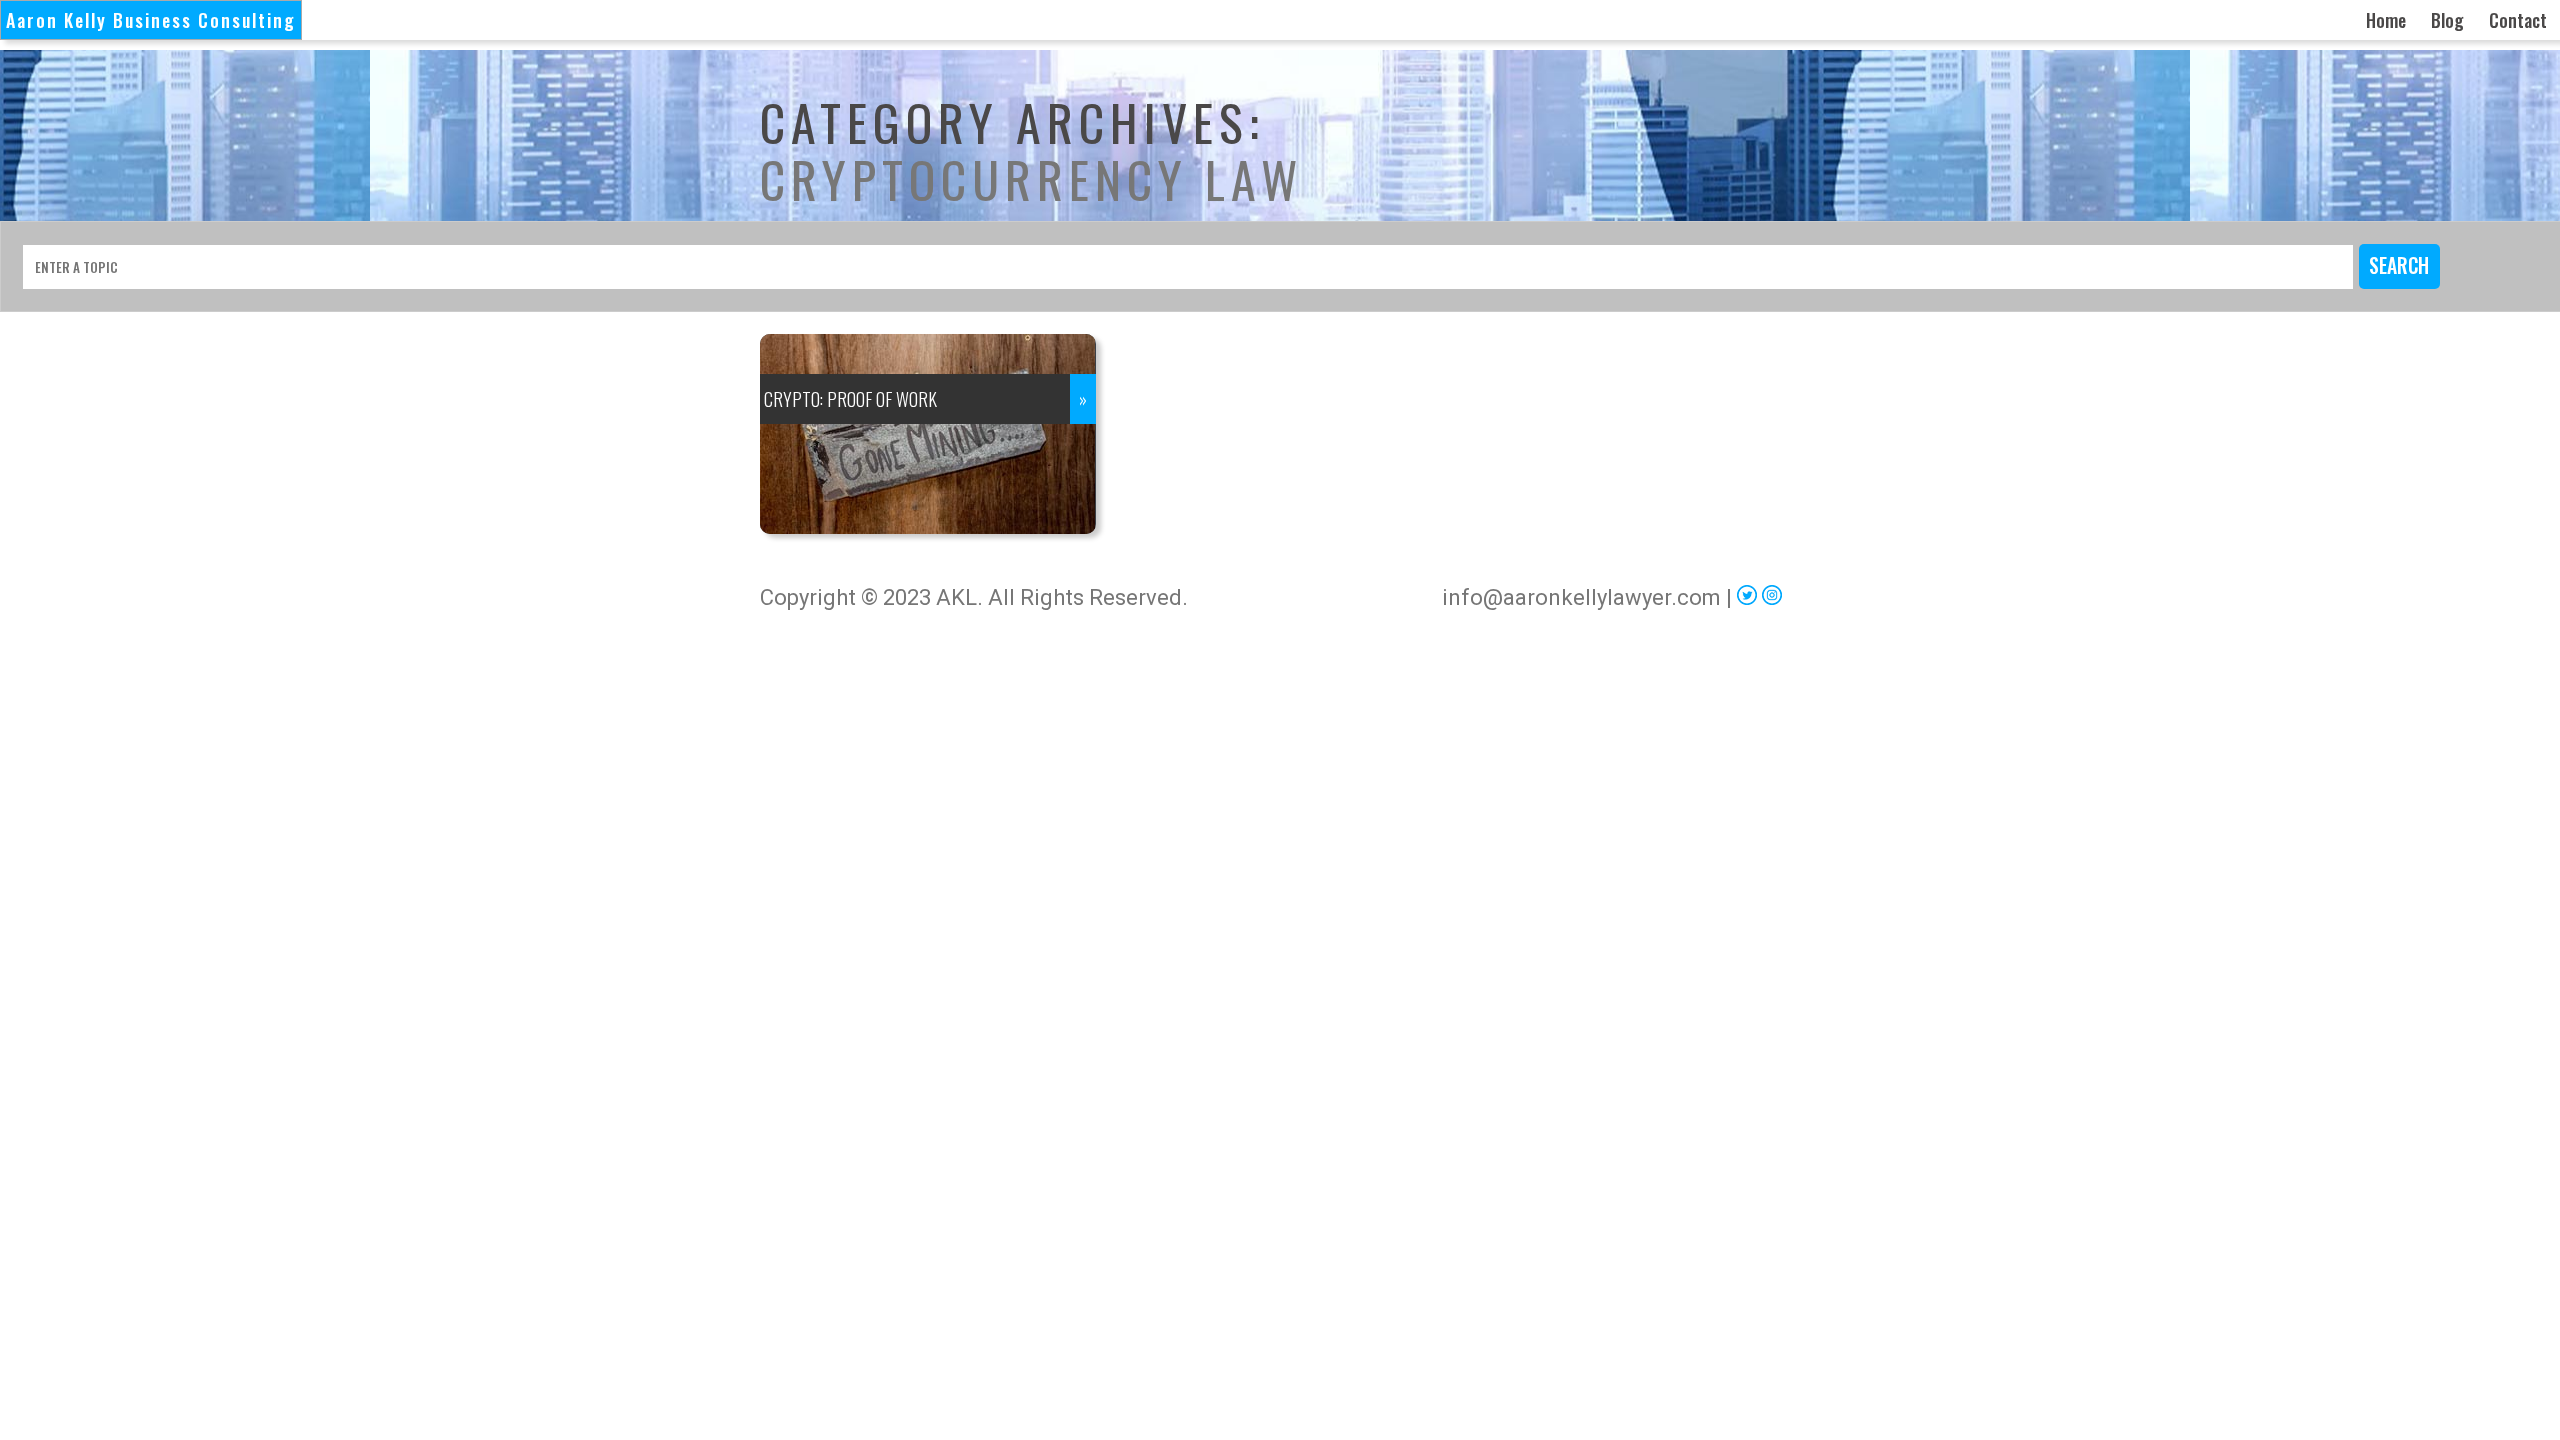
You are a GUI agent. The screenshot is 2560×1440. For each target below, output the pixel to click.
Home (2386, 20)
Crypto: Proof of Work (850, 399)
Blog (2447, 20)
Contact (2518, 20)
